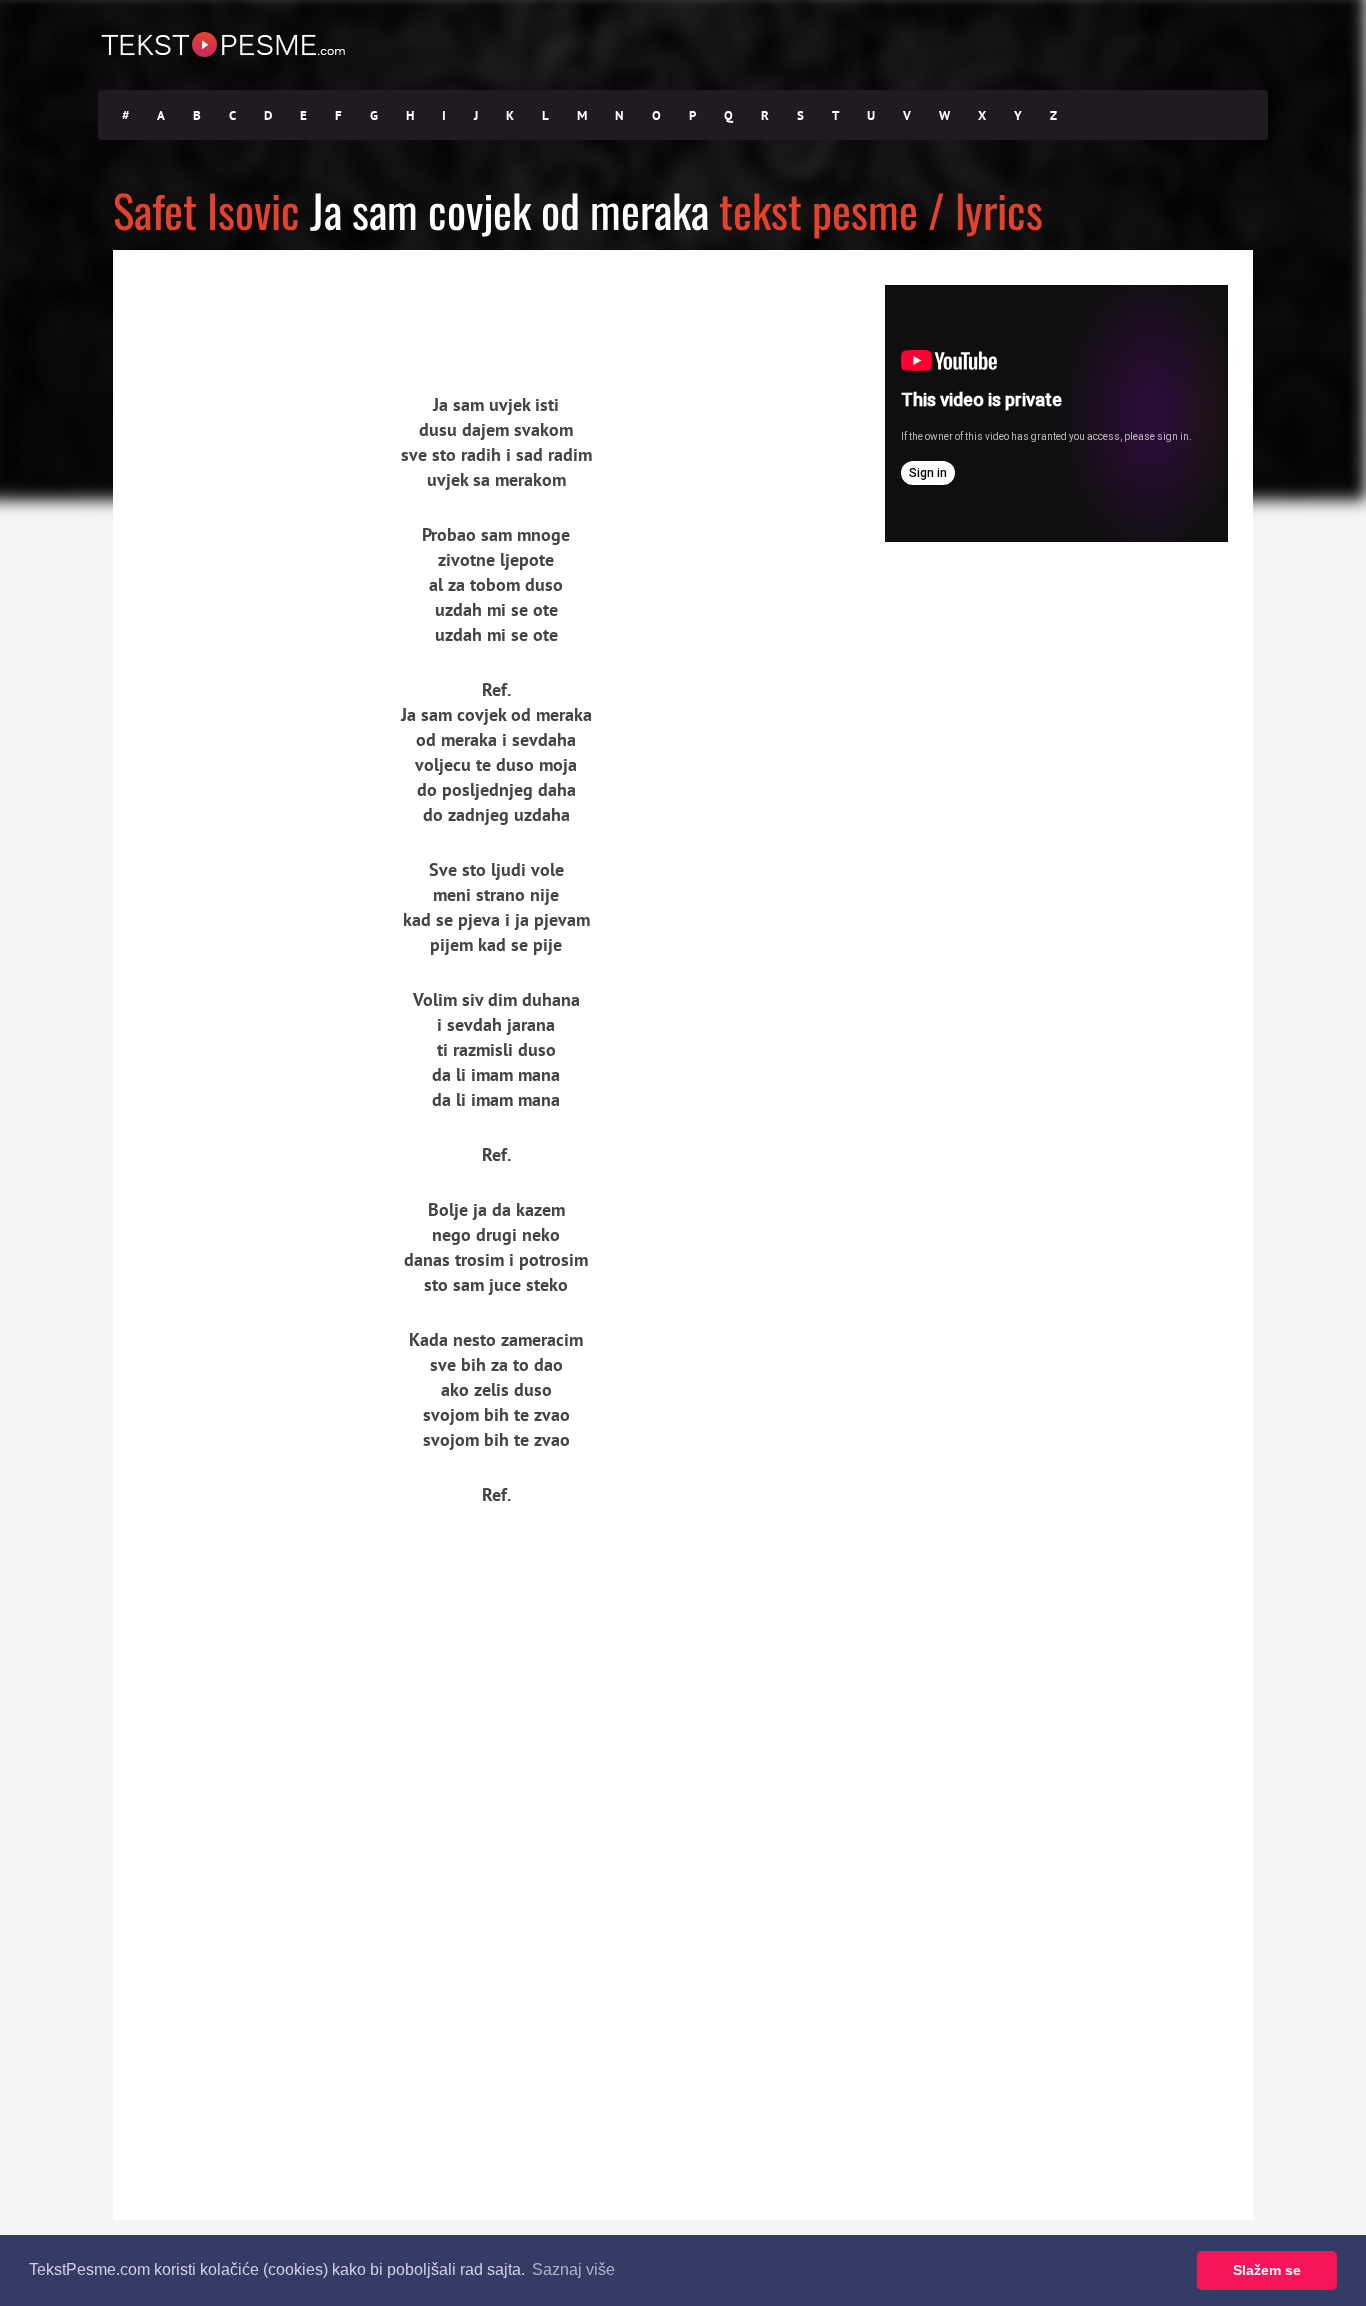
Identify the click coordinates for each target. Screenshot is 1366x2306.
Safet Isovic (206, 209)
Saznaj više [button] (573, 2269)
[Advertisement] (298, 305)
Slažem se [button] (1267, 2270)
